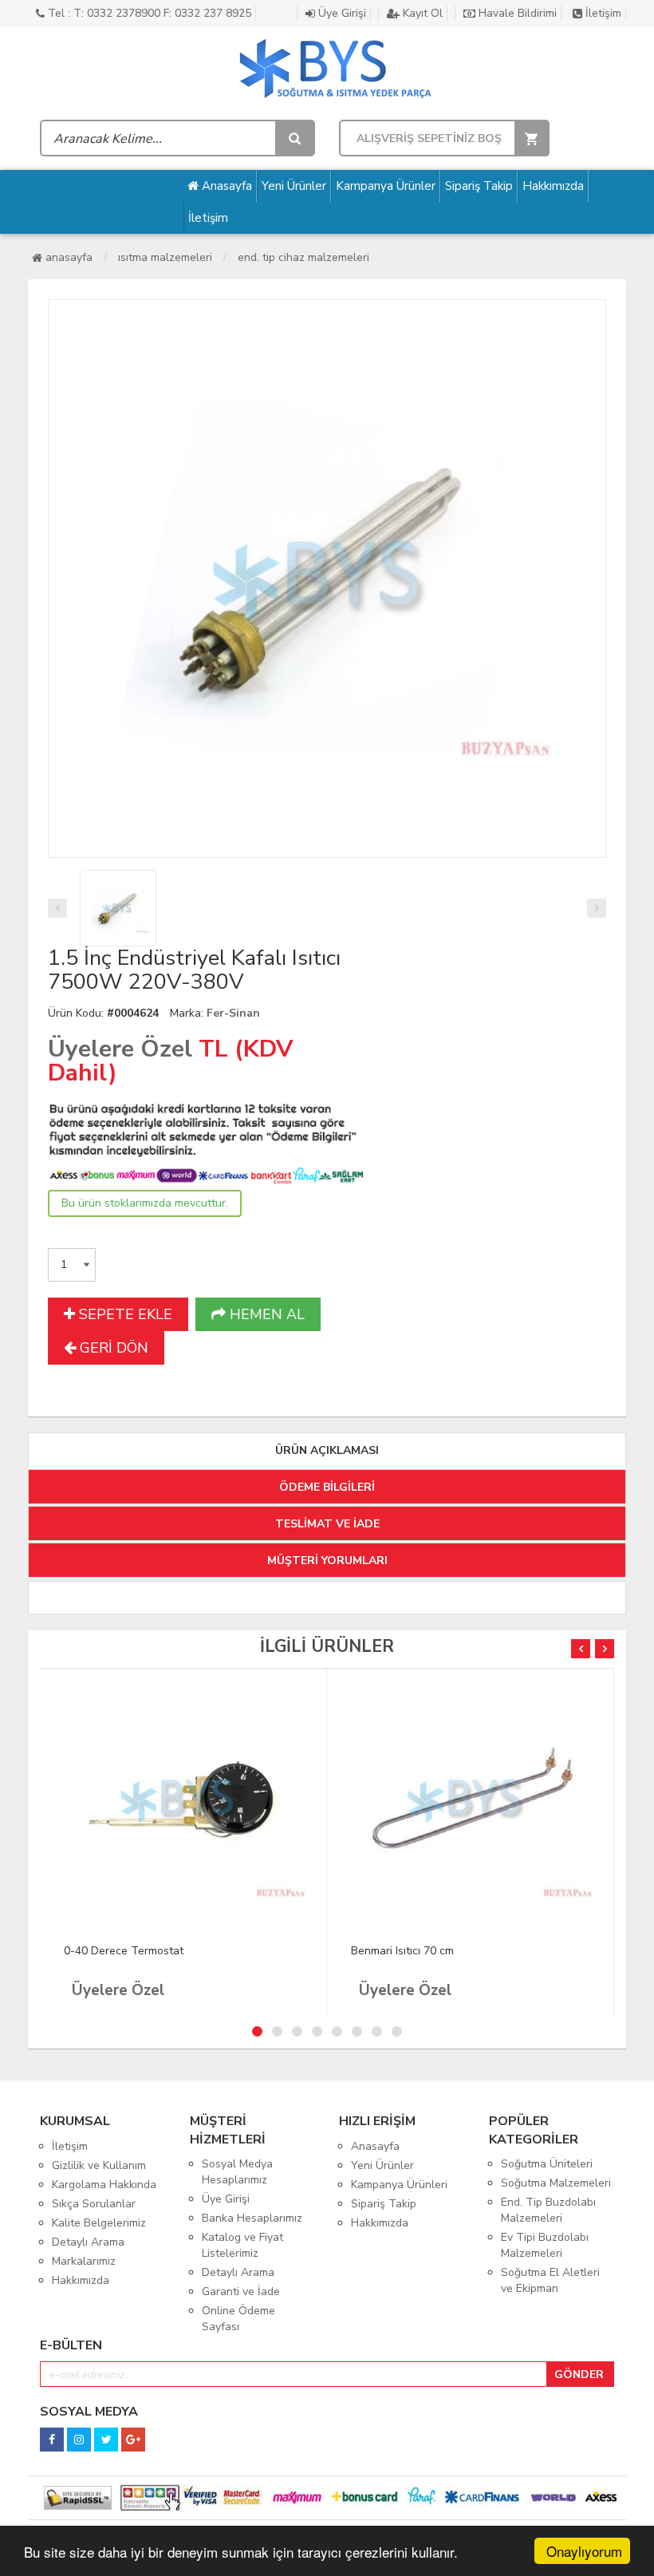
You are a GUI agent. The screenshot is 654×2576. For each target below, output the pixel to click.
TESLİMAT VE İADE (327, 1524)
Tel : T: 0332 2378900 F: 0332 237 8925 (148, 13)
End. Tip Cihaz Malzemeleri (303, 257)
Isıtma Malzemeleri (165, 257)
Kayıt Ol (421, 13)
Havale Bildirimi (516, 13)
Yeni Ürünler (294, 186)
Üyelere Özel (120, 1049)
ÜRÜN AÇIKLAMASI (327, 1450)
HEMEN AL (265, 1314)
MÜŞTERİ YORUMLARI (327, 1561)
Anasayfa (225, 186)
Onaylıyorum (584, 2551)
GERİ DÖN (112, 1348)
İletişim (602, 13)
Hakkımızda (553, 186)
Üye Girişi (341, 13)
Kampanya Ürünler (386, 186)
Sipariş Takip (479, 186)
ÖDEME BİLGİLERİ (327, 1487)
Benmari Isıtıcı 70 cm (402, 1951)
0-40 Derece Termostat (124, 1951)
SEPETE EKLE (124, 1314)
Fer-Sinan (233, 1013)
